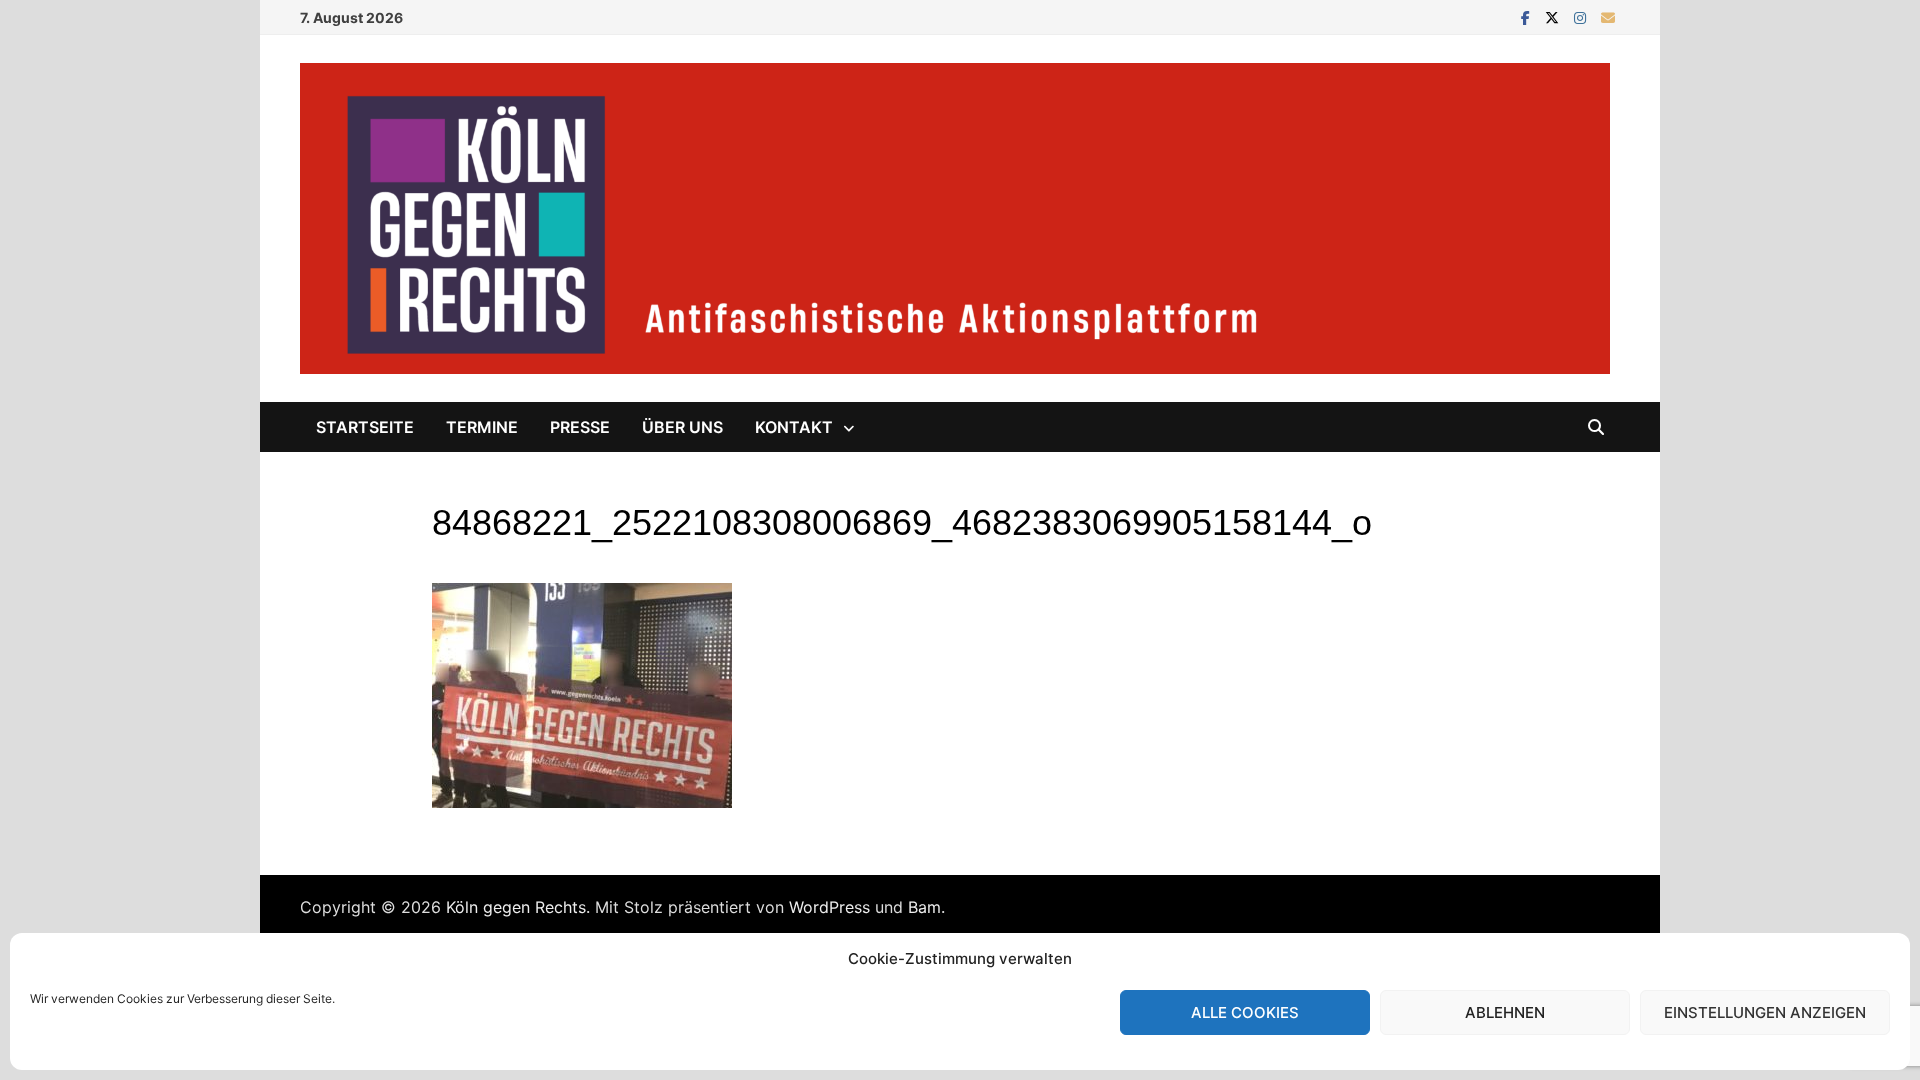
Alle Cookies (1245, 1012)
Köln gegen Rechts (516, 907)
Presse (580, 427)
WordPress (829, 907)
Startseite (365, 427)
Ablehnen (1505, 1012)
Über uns (682, 427)
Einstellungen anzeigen (1765, 1012)
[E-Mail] (1608, 16)
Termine (482, 427)
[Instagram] (1582, 16)
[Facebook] (1528, 16)
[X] (1554, 16)
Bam (924, 907)
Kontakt (794, 427)
